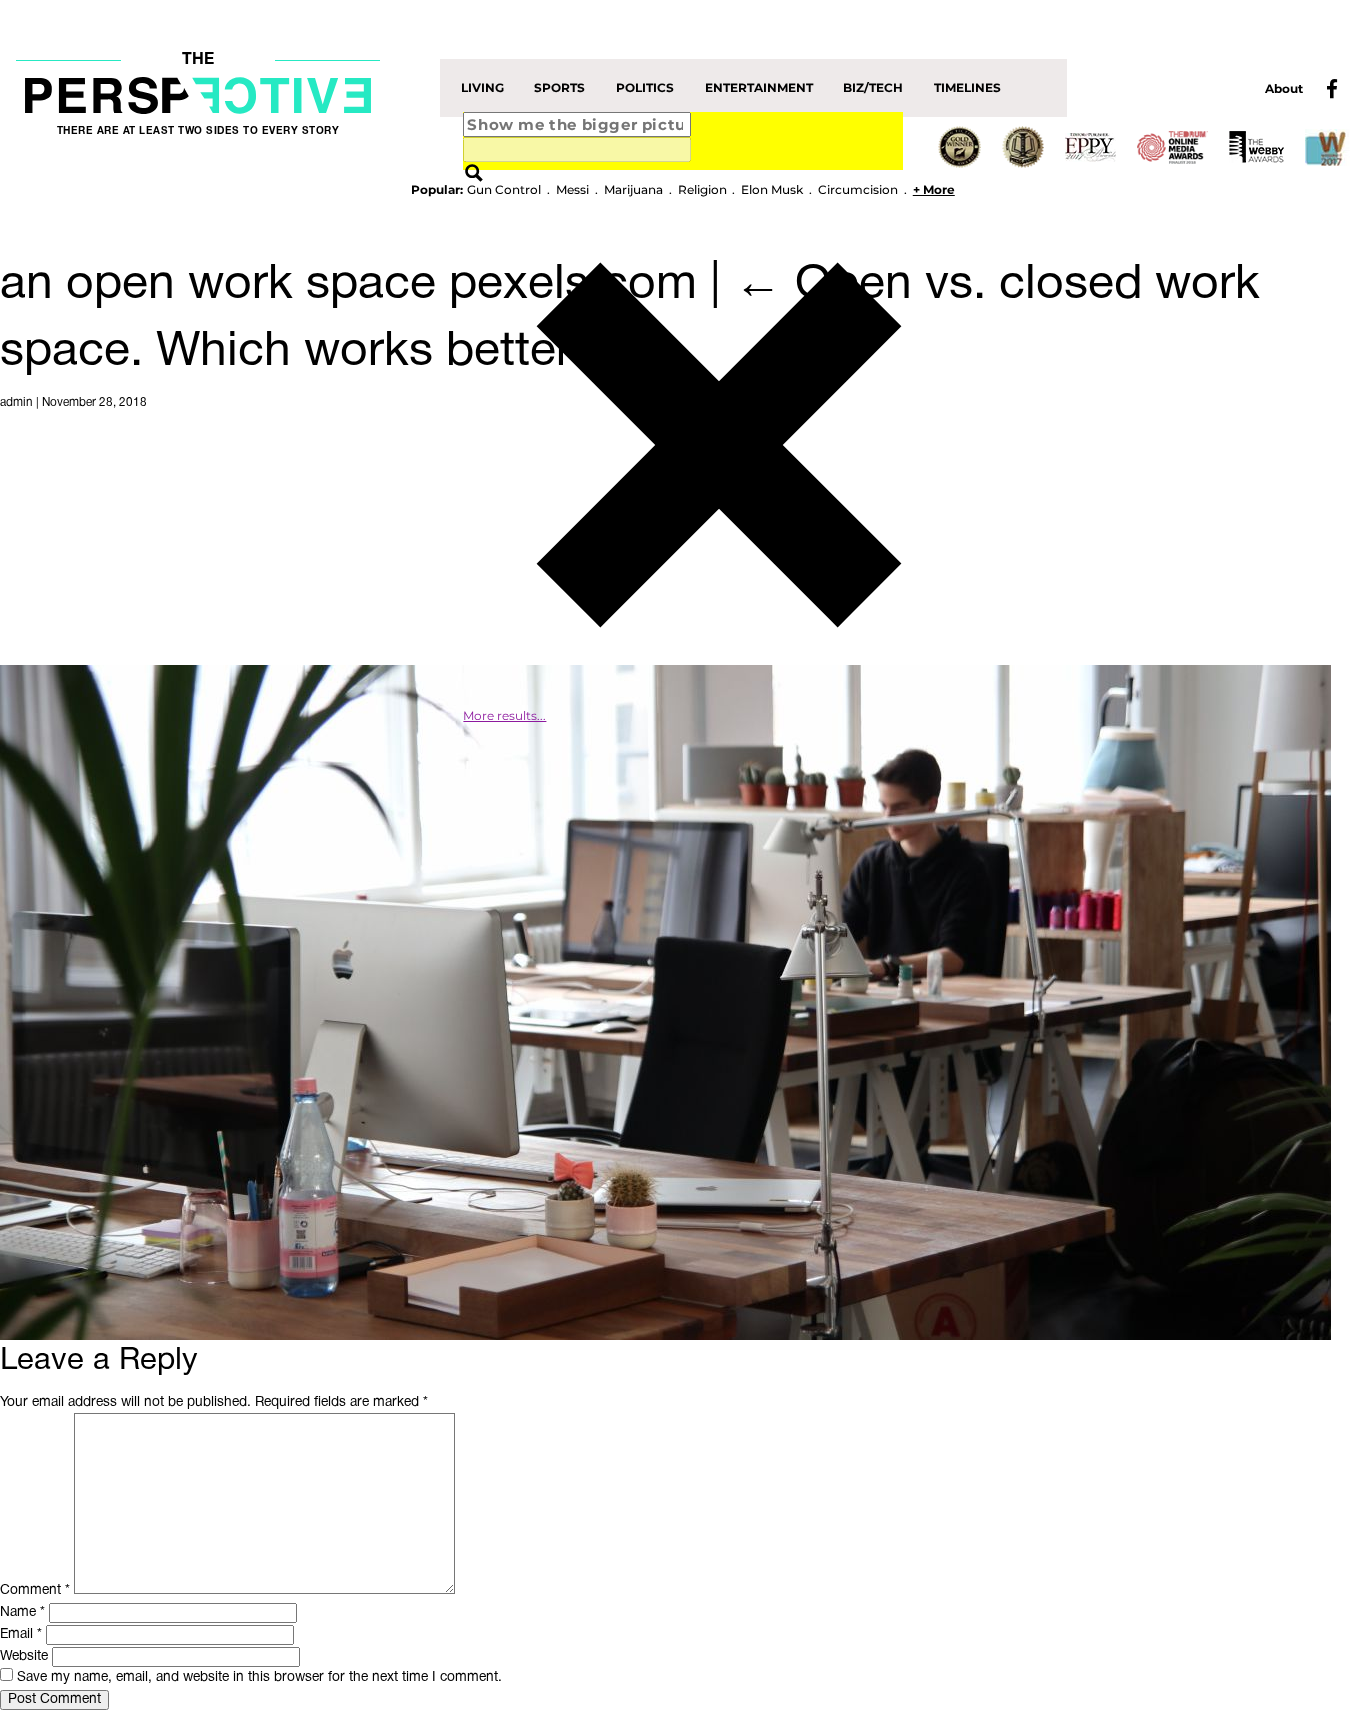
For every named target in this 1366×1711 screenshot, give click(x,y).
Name (22, 1612)
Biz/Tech (873, 88)
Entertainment (759, 88)
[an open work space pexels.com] (665, 1002)
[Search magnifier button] (474, 174)
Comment (35, 1590)
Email (21, 1634)
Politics (645, 88)
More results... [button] (504, 716)
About (1284, 89)
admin (16, 403)
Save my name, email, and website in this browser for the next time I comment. (259, 1677)
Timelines (967, 88)
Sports (559, 88)
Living (482, 88)
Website (24, 1656)
